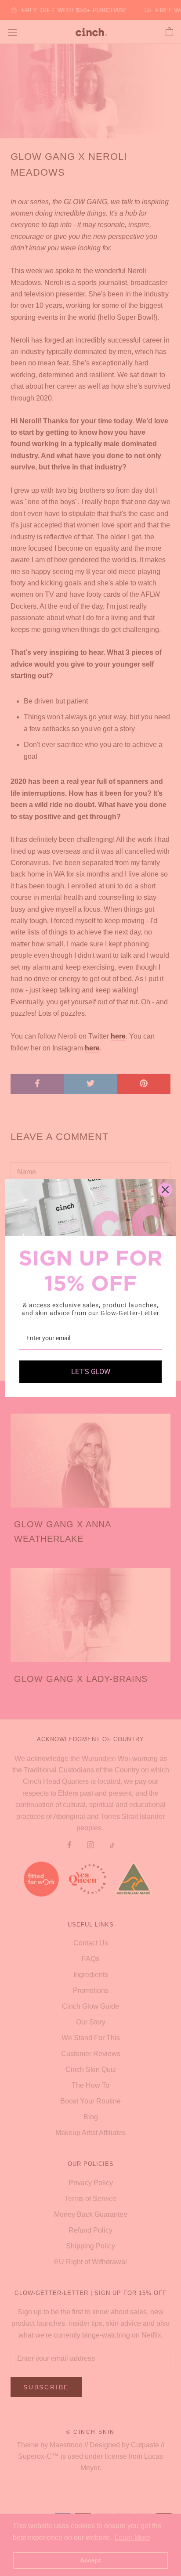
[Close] (165, 1190)
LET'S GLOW (91, 1372)
